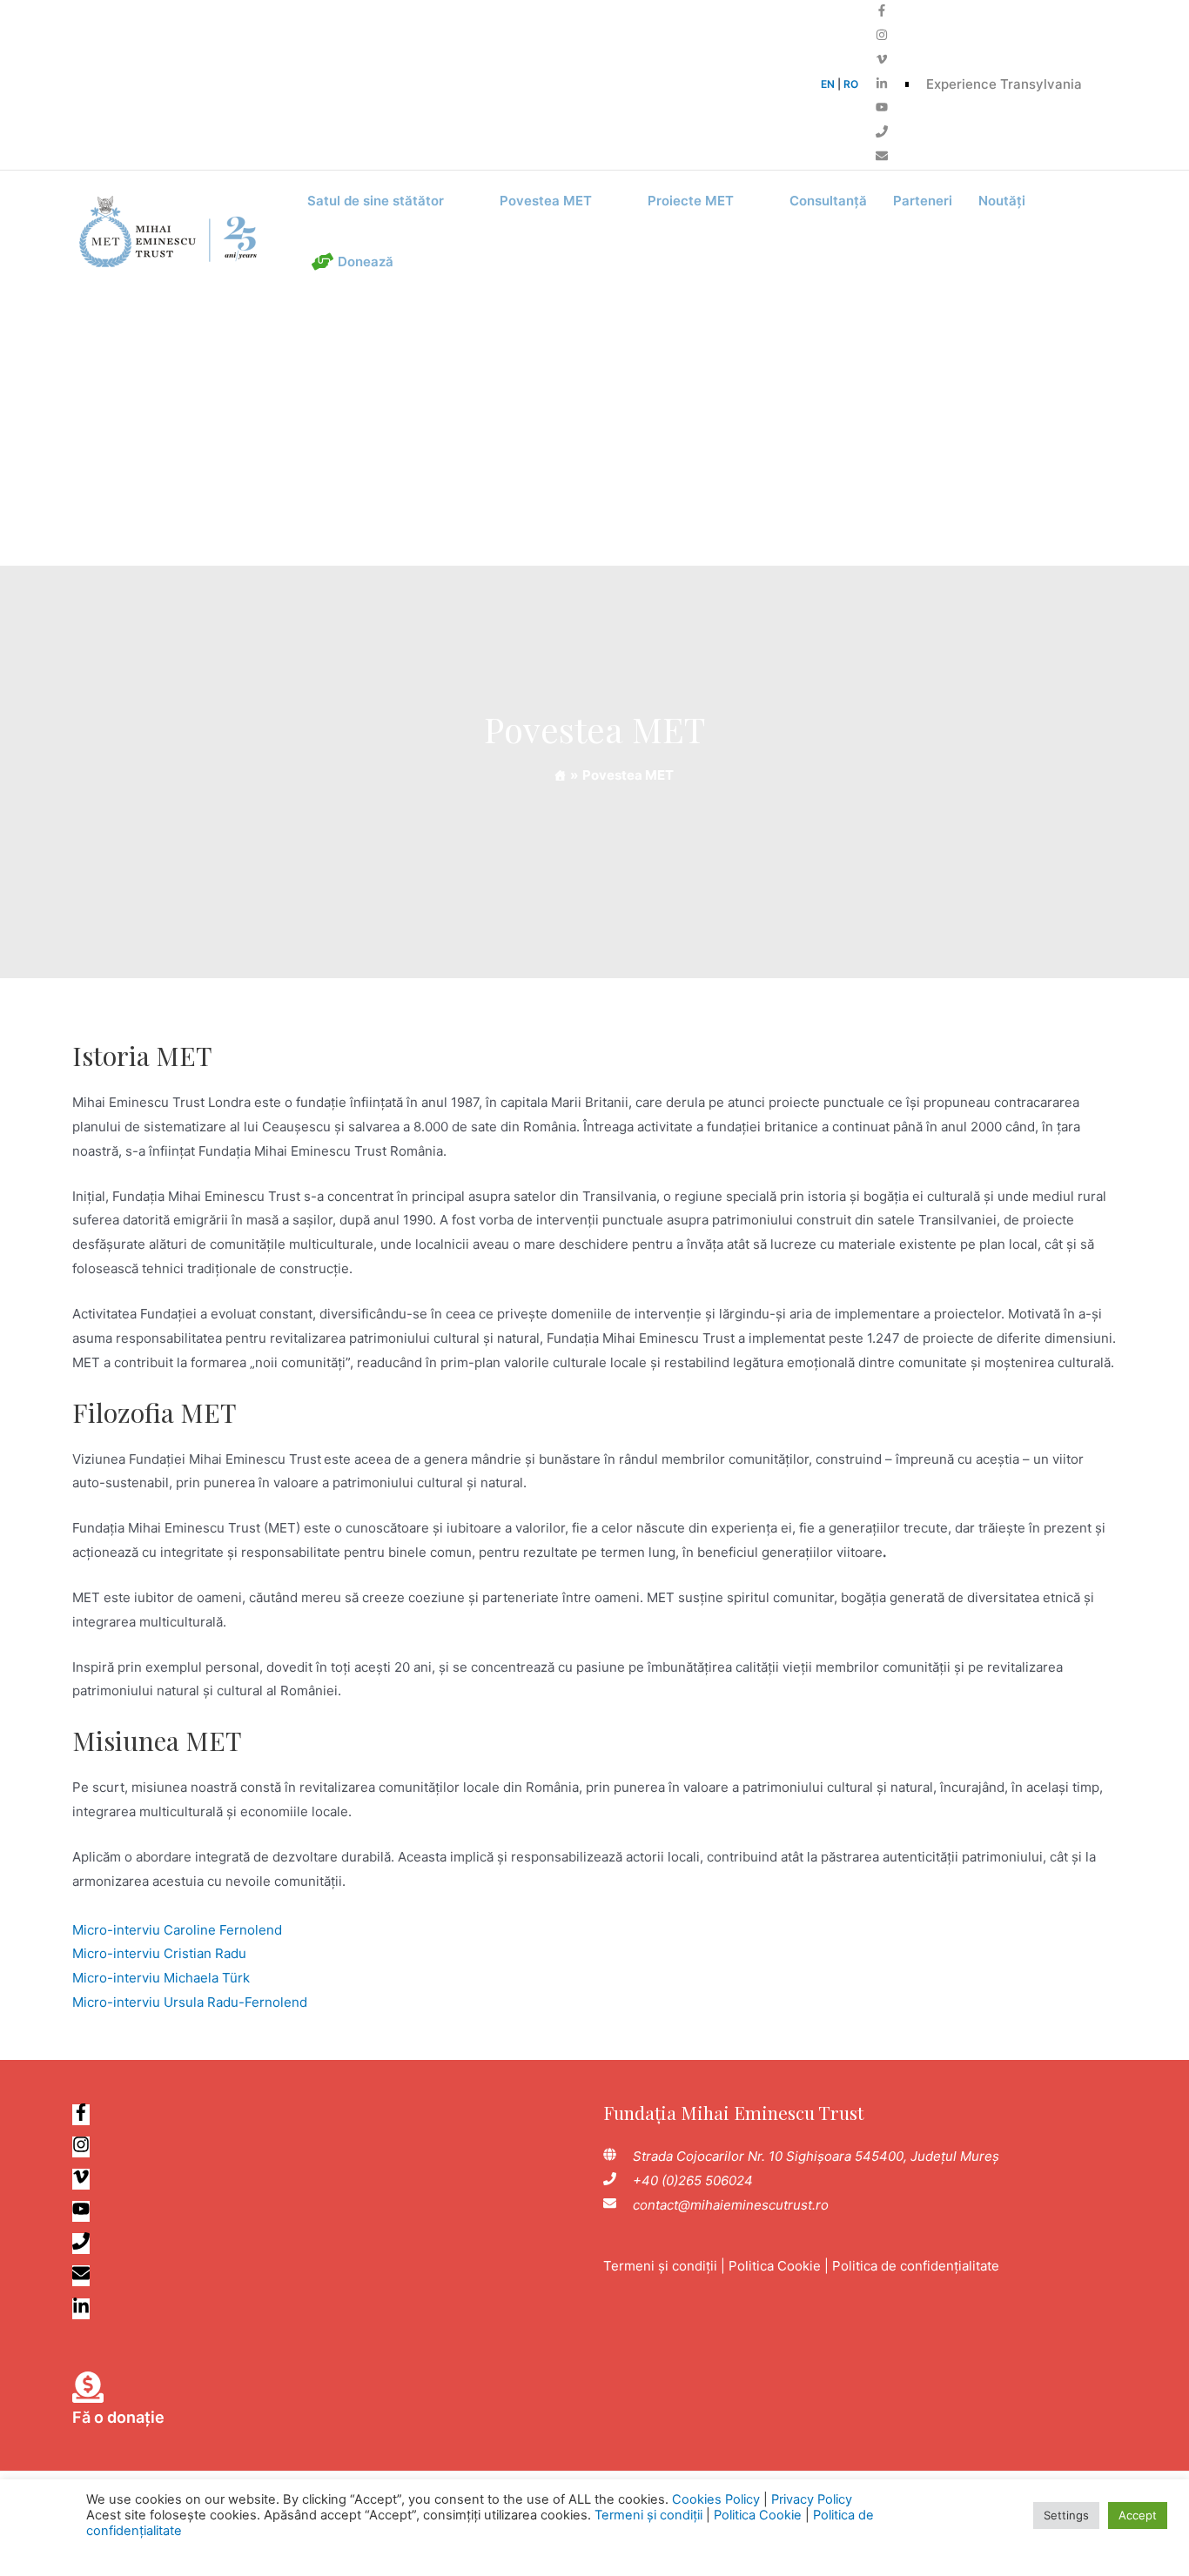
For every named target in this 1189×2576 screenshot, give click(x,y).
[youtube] (882, 108)
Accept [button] (1138, 2515)
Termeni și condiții (660, 2266)
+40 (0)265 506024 (693, 2180)
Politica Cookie (775, 2266)
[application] (451, 201)
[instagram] (882, 36)
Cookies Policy (716, 2499)
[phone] (882, 133)
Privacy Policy (812, 2499)
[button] (390, 201)
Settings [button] (1066, 2515)
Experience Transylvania (1004, 84)
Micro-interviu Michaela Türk (161, 1978)
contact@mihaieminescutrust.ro (731, 2205)
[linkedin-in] (882, 85)
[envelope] (882, 157)
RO (851, 84)
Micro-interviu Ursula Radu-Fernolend (190, 2002)
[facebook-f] (882, 12)
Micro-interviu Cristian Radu (159, 1953)
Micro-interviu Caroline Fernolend (177, 1930)
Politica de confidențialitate (916, 2266)
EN (828, 84)
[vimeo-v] (882, 60)
